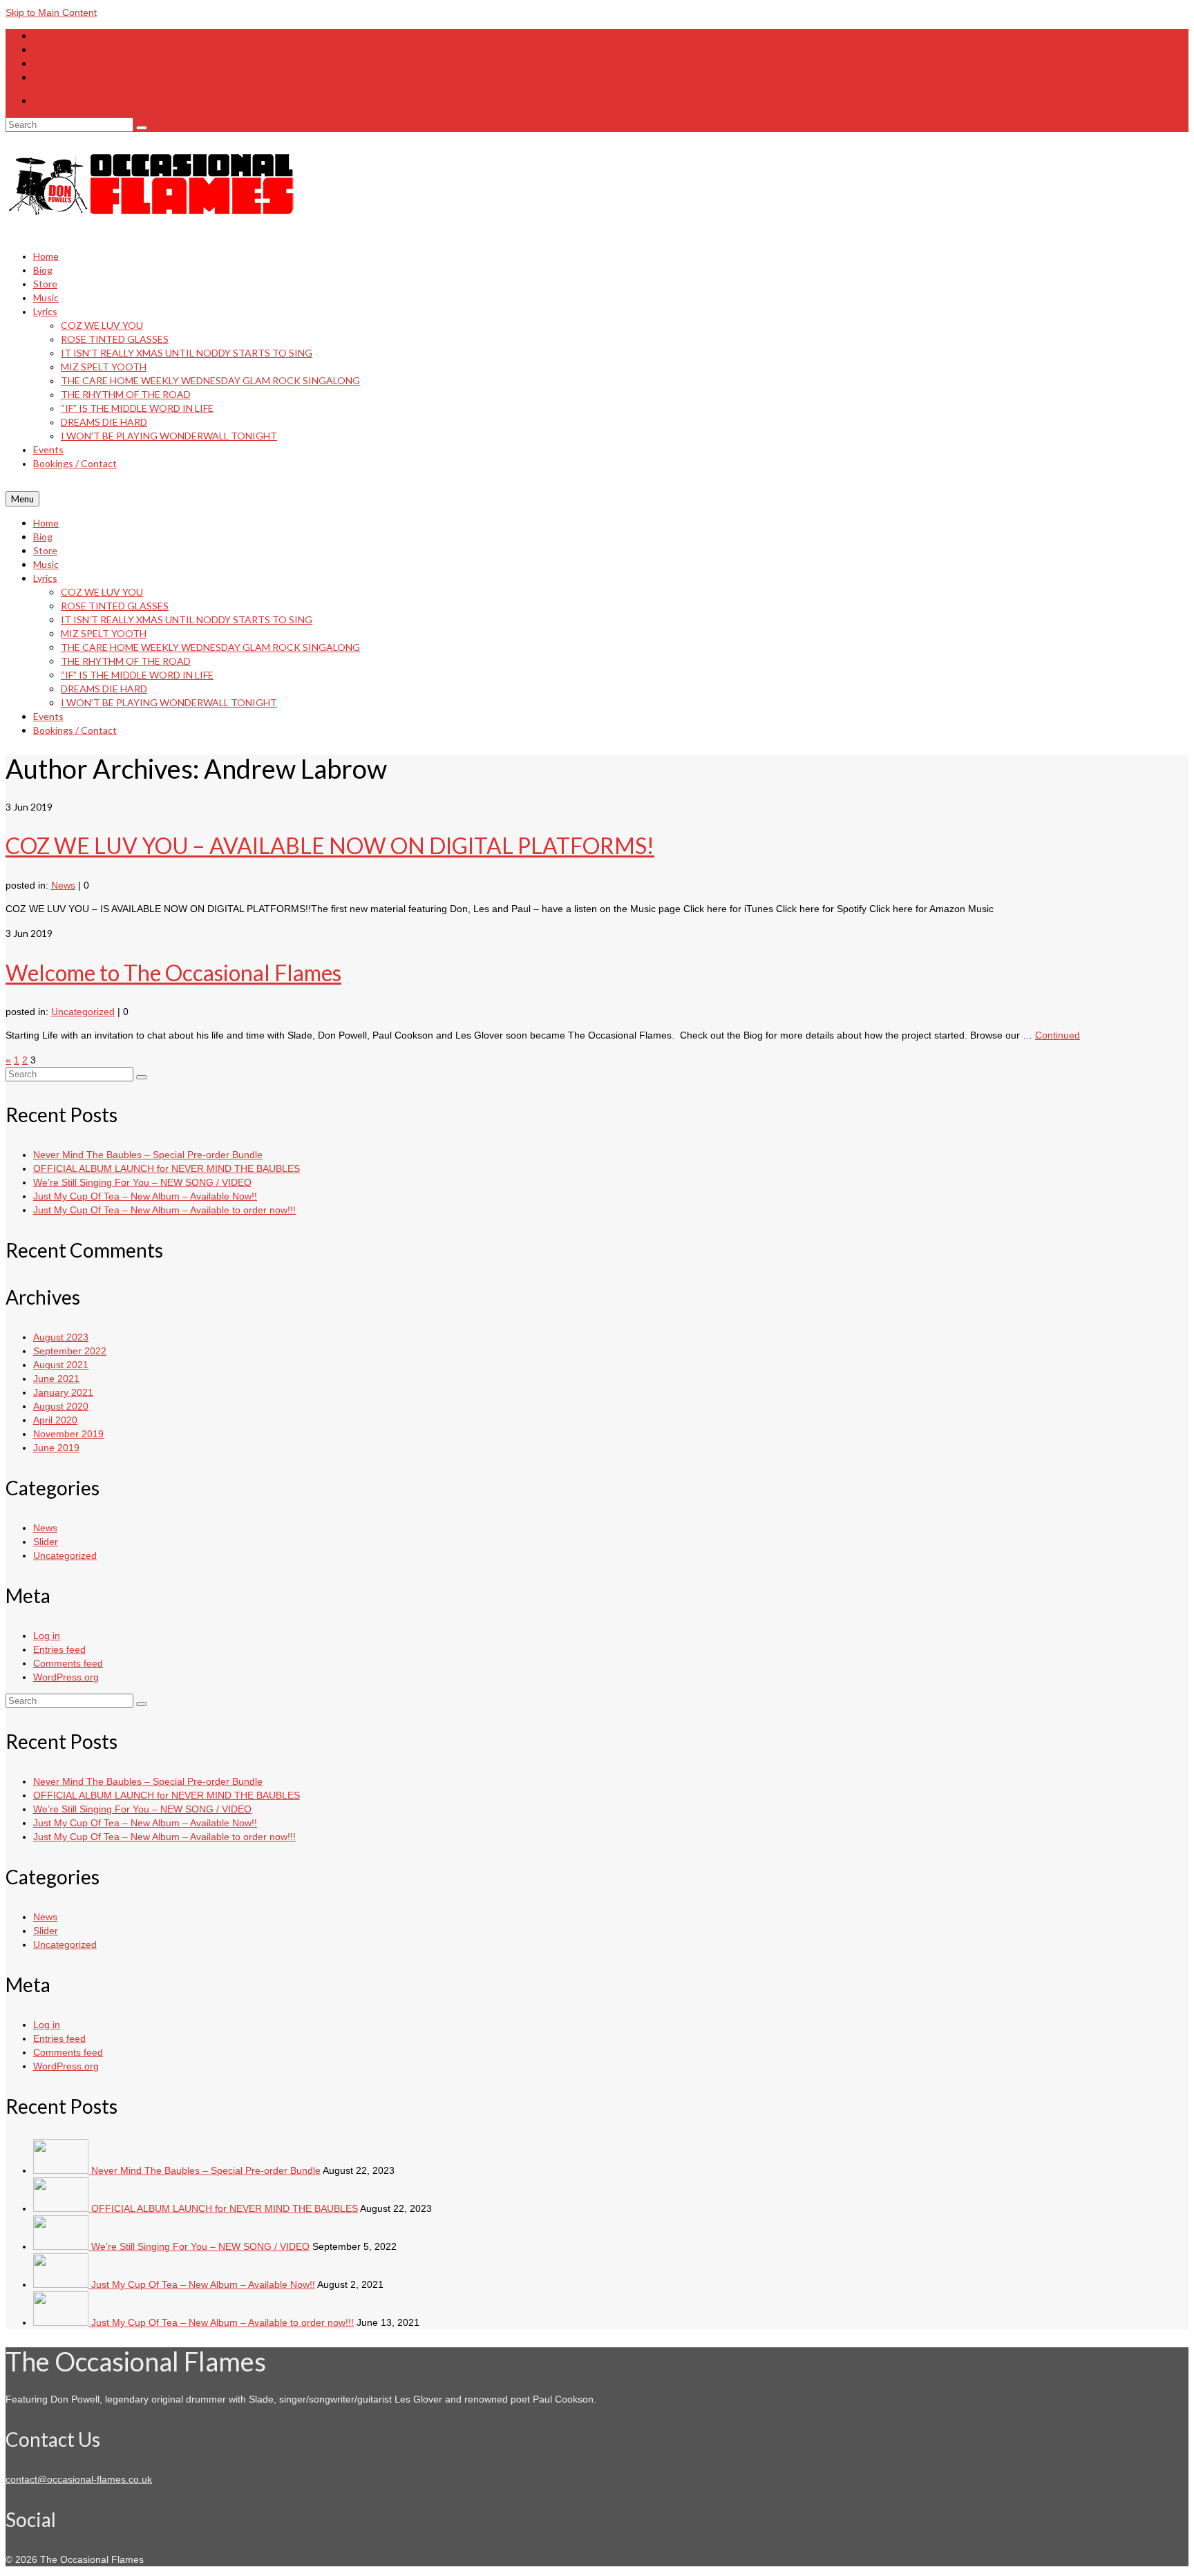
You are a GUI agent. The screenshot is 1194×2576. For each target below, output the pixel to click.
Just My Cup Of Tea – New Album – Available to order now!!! (164, 1210)
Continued (1058, 1035)
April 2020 (55, 1420)
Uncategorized (83, 1012)
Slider (46, 1542)
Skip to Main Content (51, 12)
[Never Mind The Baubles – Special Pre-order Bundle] (62, 2170)
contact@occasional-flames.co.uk (79, 2479)
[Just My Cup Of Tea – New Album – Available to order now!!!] (62, 2322)
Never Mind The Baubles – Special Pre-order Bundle (148, 1155)
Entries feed (59, 1649)
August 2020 (61, 1406)
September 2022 (70, 1351)
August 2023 (61, 1337)
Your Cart (73, 101)
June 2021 (56, 1379)
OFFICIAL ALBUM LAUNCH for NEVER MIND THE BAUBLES (167, 1168)
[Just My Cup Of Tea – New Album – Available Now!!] (62, 2284)
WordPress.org (66, 1677)
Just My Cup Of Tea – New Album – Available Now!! (145, 1196)
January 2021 (63, 1392)
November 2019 (68, 1434)
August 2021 (61, 1365)
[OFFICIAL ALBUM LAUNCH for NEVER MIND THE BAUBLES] (62, 2208)
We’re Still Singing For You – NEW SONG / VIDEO (142, 1182)
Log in (47, 1636)
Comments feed (68, 1663)
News (63, 885)
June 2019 (56, 1448)
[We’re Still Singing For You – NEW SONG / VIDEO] (62, 2246)
